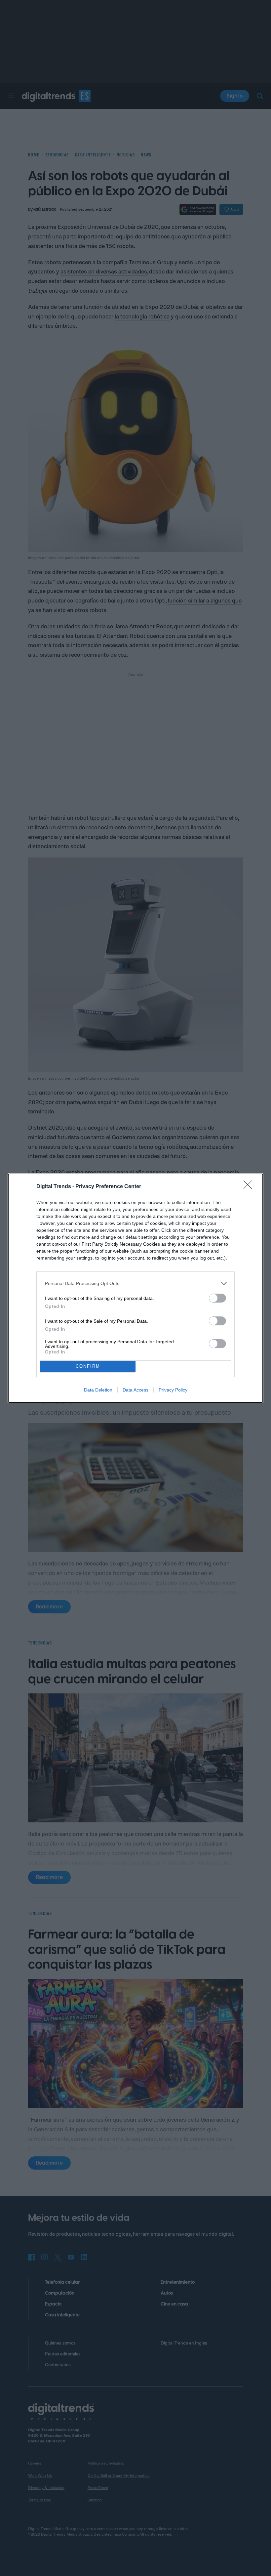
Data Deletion (98, 1390)
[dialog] (135, 1288)
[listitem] (135, 1284)
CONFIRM (88, 1366)
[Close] (250, 1187)
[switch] (217, 1298)
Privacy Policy (173, 1390)
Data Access (135, 1390)
